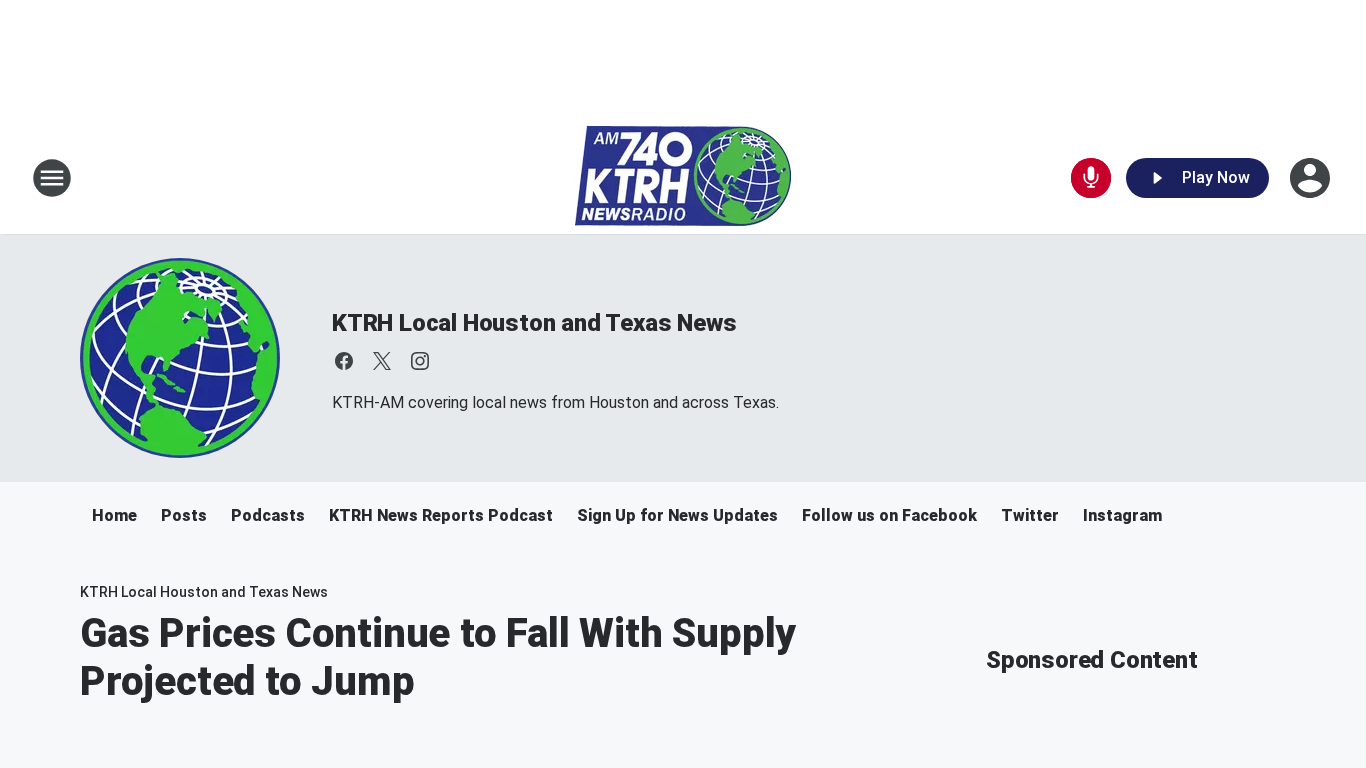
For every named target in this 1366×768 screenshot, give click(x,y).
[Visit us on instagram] (420, 361)
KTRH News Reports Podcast (441, 515)
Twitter (1030, 515)
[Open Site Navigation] (52, 178)
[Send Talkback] (1091, 178)
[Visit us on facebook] (344, 361)
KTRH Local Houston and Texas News (534, 323)
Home (114, 515)
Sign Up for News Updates (677, 515)
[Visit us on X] (382, 361)
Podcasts (268, 515)
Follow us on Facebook (889, 515)
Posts (184, 515)
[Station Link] (683, 178)
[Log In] (1312, 178)
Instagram (1122, 515)
